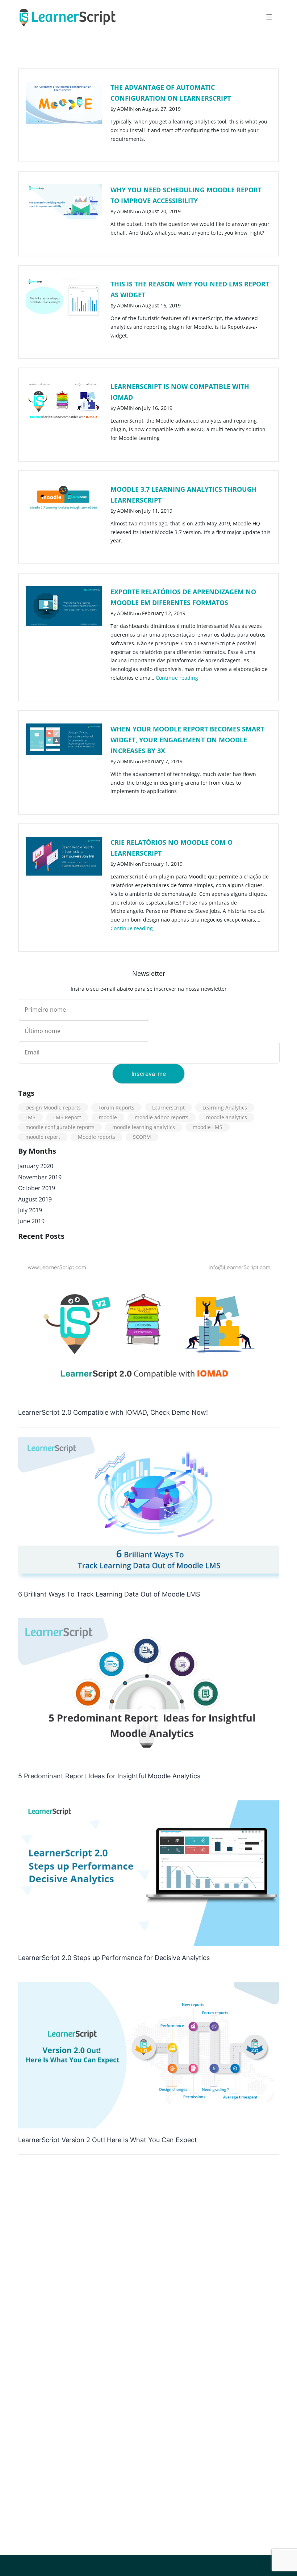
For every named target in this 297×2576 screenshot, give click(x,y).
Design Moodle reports (53, 1107)
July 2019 (30, 1210)
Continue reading (177, 678)
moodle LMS (208, 1127)
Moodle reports (97, 1137)
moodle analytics (227, 1117)
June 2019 (31, 1221)
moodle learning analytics (144, 1127)
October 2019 (37, 1188)
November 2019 (40, 1177)
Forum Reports (116, 1107)
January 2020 (36, 1166)
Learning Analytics (225, 1107)
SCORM (142, 1137)
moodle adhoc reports (162, 1117)
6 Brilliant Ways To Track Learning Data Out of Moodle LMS (109, 1594)
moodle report (43, 1137)
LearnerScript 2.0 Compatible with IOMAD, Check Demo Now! (113, 1412)
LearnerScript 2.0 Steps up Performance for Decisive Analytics (114, 1958)
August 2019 (35, 1199)
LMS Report (67, 1117)
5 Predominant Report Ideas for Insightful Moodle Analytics (109, 1776)
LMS (30, 1117)
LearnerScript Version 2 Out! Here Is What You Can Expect (108, 2140)
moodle (108, 1117)
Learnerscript (168, 1107)
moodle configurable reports (60, 1127)
